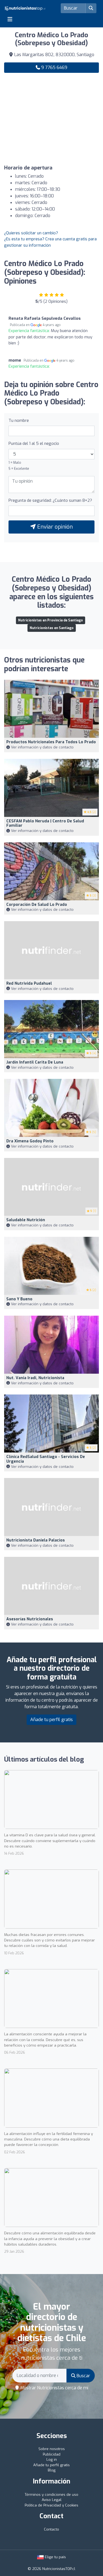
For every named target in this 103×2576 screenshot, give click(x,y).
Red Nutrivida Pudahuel (29, 983)
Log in (52, 2460)
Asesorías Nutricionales (30, 1619)
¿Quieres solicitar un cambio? (31, 233)
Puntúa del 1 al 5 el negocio (34, 443)
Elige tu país (55, 2557)
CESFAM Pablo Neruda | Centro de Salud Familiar (45, 823)
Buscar (83, 2376)
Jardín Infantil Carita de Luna (35, 1062)
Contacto (51, 2529)
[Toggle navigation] (10, 19)
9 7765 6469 (54, 67)
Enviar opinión (54, 527)
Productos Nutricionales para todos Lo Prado (51, 742)
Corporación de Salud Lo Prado (37, 905)
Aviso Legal (52, 2500)
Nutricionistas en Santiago (52, 628)
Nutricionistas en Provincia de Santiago (51, 620)
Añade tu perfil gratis (51, 1720)
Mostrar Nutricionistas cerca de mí (54, 2388)
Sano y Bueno (19, 1299)
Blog (52, 2470)
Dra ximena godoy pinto (30, 1141)
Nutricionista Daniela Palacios (36, 1540)
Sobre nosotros (52, 2449)
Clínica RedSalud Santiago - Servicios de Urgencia (46, 1459)
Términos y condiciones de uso (51, 2495)
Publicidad (52, 2454)
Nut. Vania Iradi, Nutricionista (35, 1378)
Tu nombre (19, 420)
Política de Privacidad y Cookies (51, 2505)
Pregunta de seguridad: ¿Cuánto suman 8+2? (50, 500)
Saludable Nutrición (26, 1220)
